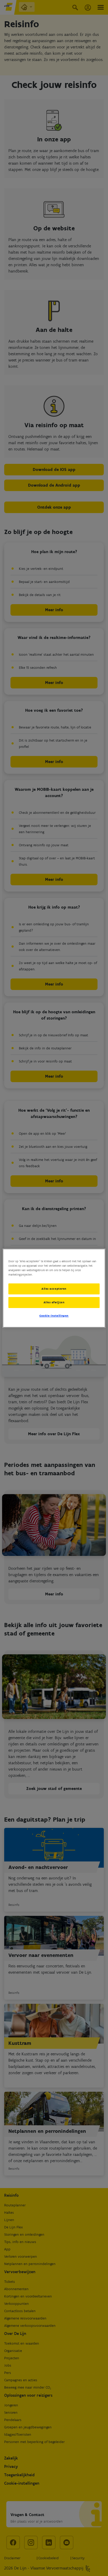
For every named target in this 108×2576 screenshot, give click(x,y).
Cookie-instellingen (54, 1316)
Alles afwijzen (54, 1302)
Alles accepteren (54, 1289)
